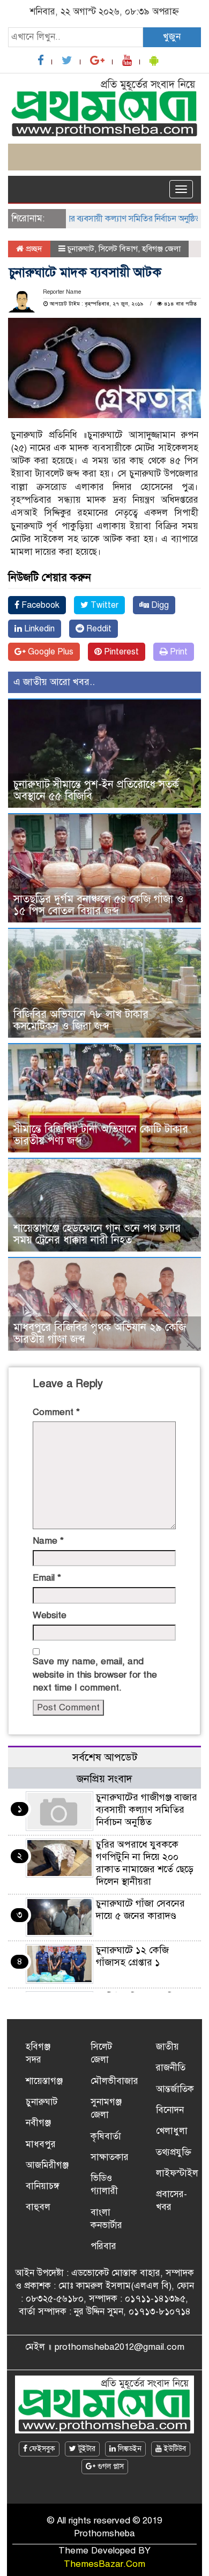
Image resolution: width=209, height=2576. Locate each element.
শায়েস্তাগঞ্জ (44, 2081)
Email (47, 1578)
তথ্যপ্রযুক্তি (174, 2152)
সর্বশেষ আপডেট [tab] (105, 1757)
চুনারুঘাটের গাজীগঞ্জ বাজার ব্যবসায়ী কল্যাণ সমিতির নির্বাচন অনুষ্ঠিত (147, 1810)
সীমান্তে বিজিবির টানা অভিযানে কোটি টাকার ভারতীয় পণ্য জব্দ (101, 1135)
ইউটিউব (174, 2449)
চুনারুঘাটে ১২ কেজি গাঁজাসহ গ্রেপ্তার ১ (132, 1956)
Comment (56, 1412)
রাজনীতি (171, 2068)
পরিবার (103, 2246)
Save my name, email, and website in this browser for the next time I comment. (95, 1674)
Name (48, 1541)
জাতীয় (167, 2047)
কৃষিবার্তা (106, 2136)
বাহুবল (38, 2207)
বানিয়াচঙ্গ (43, 2186)
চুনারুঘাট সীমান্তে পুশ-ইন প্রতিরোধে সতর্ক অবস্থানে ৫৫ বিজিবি (96, 790)
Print (178, 652)
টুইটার (86, 2449)
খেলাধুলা (172, 2131)
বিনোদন (170, 2110)
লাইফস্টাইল (177, 2173)
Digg (159, 605)
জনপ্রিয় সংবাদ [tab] (104, 1779)
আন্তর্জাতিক (175, 2089)
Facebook (39, 605)
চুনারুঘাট (81, 249)
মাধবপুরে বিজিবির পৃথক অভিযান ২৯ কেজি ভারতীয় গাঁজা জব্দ (100, 1333)
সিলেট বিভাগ (118, 249)
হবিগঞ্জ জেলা (161, 249)
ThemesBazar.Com (104, 2564)
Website (50, 1615)
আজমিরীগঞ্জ (47, 2165)
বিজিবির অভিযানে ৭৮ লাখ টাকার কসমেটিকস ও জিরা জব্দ (81, 1020)
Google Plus (50, 652)
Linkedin (38, 629)
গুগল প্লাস (110, 2466)
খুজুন (172, 37)
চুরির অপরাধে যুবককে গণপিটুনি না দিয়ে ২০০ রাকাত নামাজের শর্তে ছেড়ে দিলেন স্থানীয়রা (145, 1863)
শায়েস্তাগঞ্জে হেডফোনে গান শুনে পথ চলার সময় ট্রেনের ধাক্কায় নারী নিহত (97, 1234)
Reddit (98, 629)
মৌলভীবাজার (114, 2081)
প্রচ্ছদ (33, 249)
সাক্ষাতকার (110, 2157)
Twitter (103, 605)
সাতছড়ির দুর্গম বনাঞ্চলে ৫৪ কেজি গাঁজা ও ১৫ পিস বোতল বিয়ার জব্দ (99, 905)
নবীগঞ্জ (38, 2123)
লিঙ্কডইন (129, 2449)
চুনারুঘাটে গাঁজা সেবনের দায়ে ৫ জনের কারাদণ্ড (140, 1909)
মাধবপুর (41, 2144)
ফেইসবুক (41, 2449)
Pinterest (120, 652)
